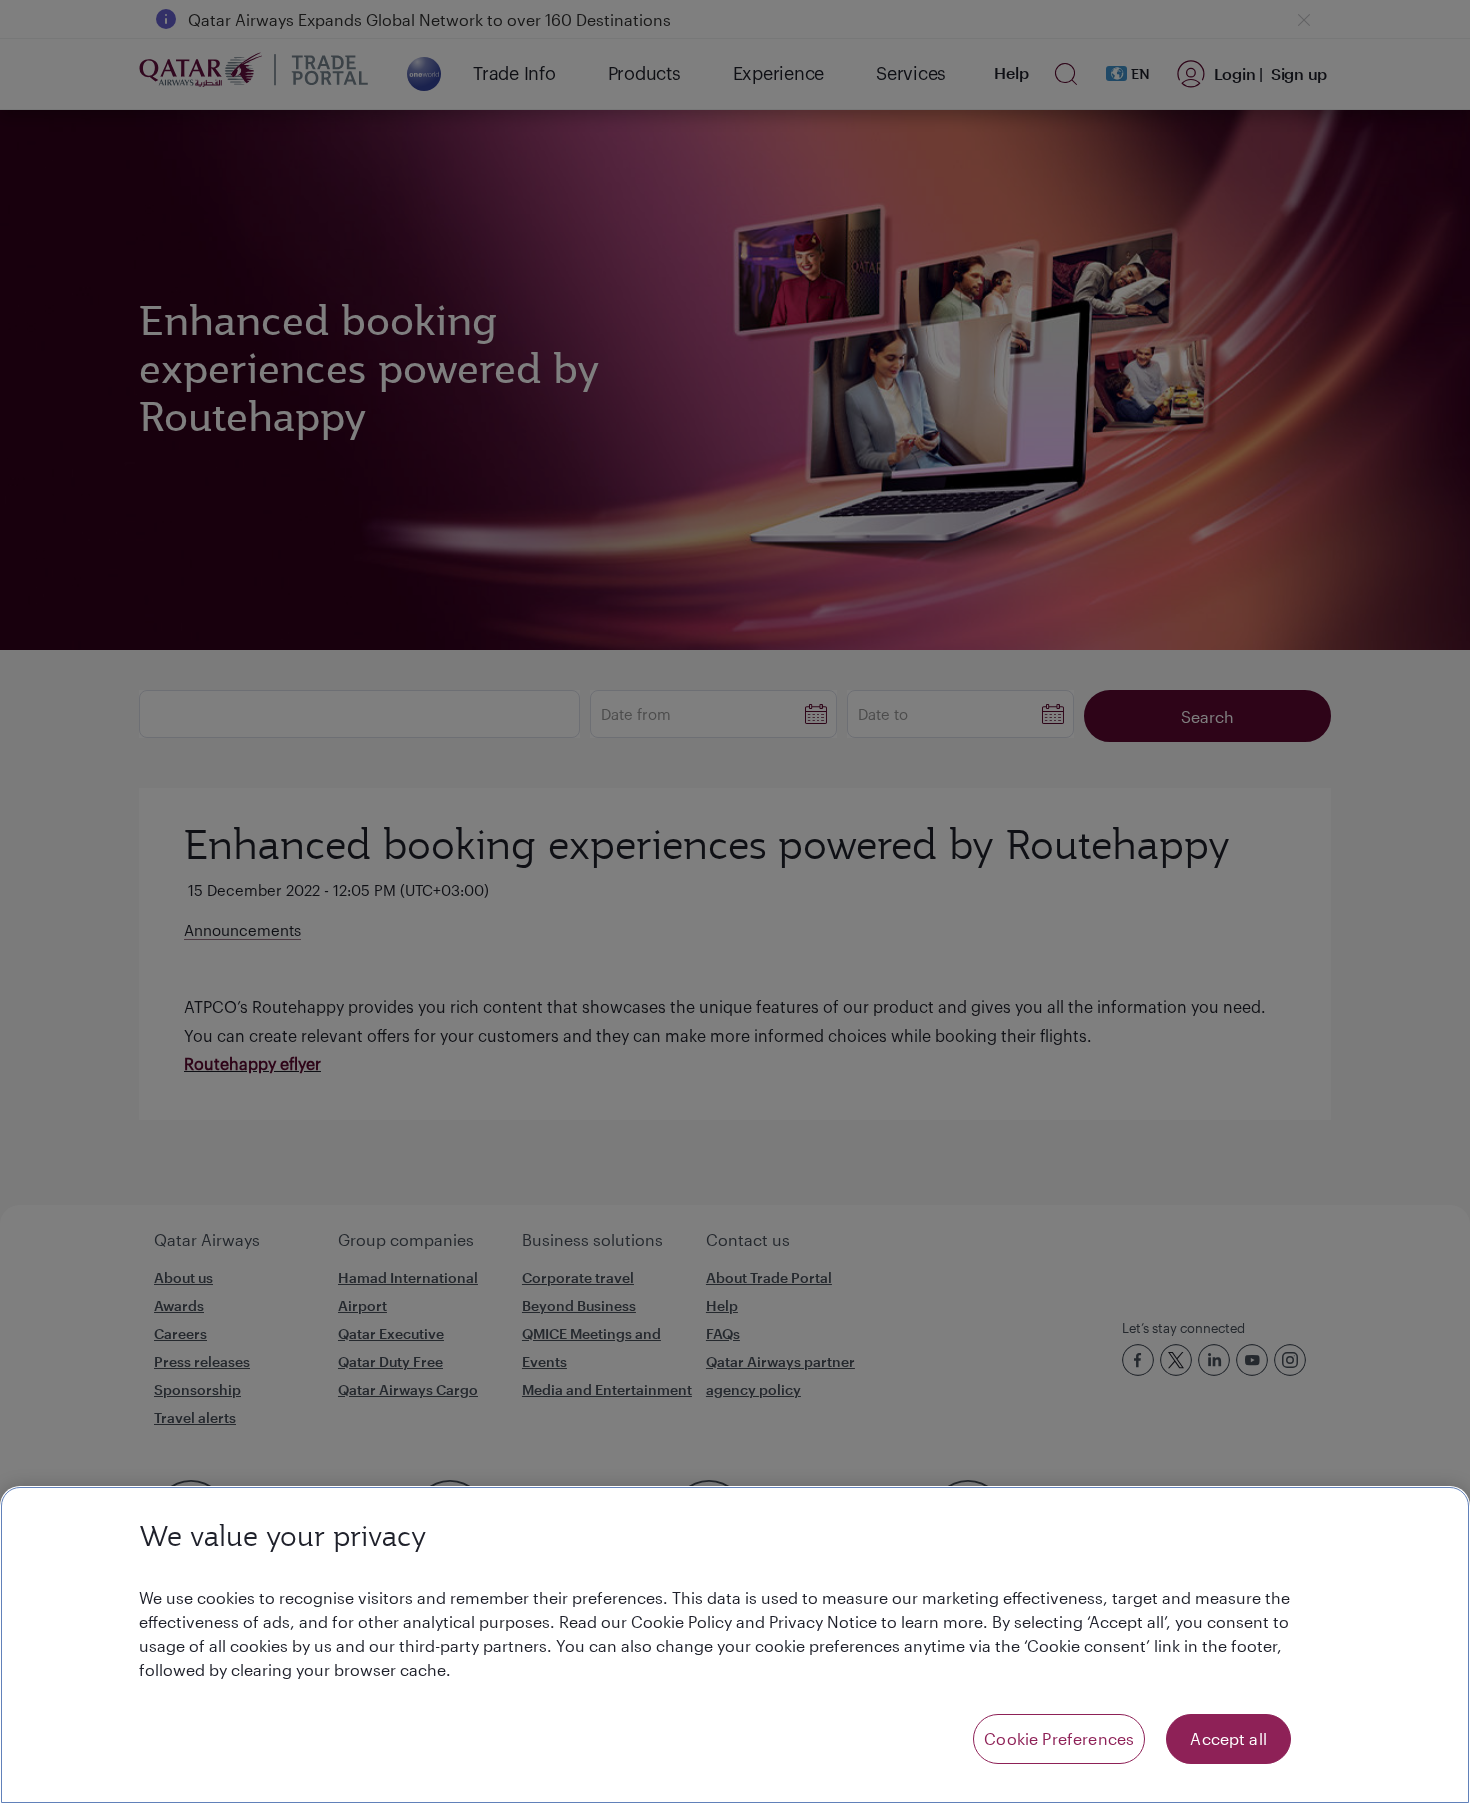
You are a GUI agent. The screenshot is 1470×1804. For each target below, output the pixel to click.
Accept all (1228, 1738)
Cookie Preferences (1059, 1738)
